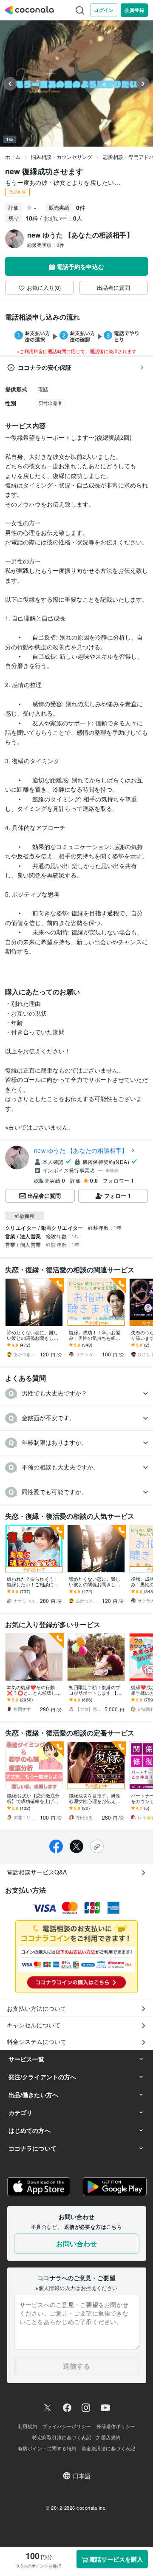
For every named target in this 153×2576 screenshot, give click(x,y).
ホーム (13, 157)
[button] (76, 1394)
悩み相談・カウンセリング (62, 157)
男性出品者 (50, 403)
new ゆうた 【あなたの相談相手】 (81, 1150)
